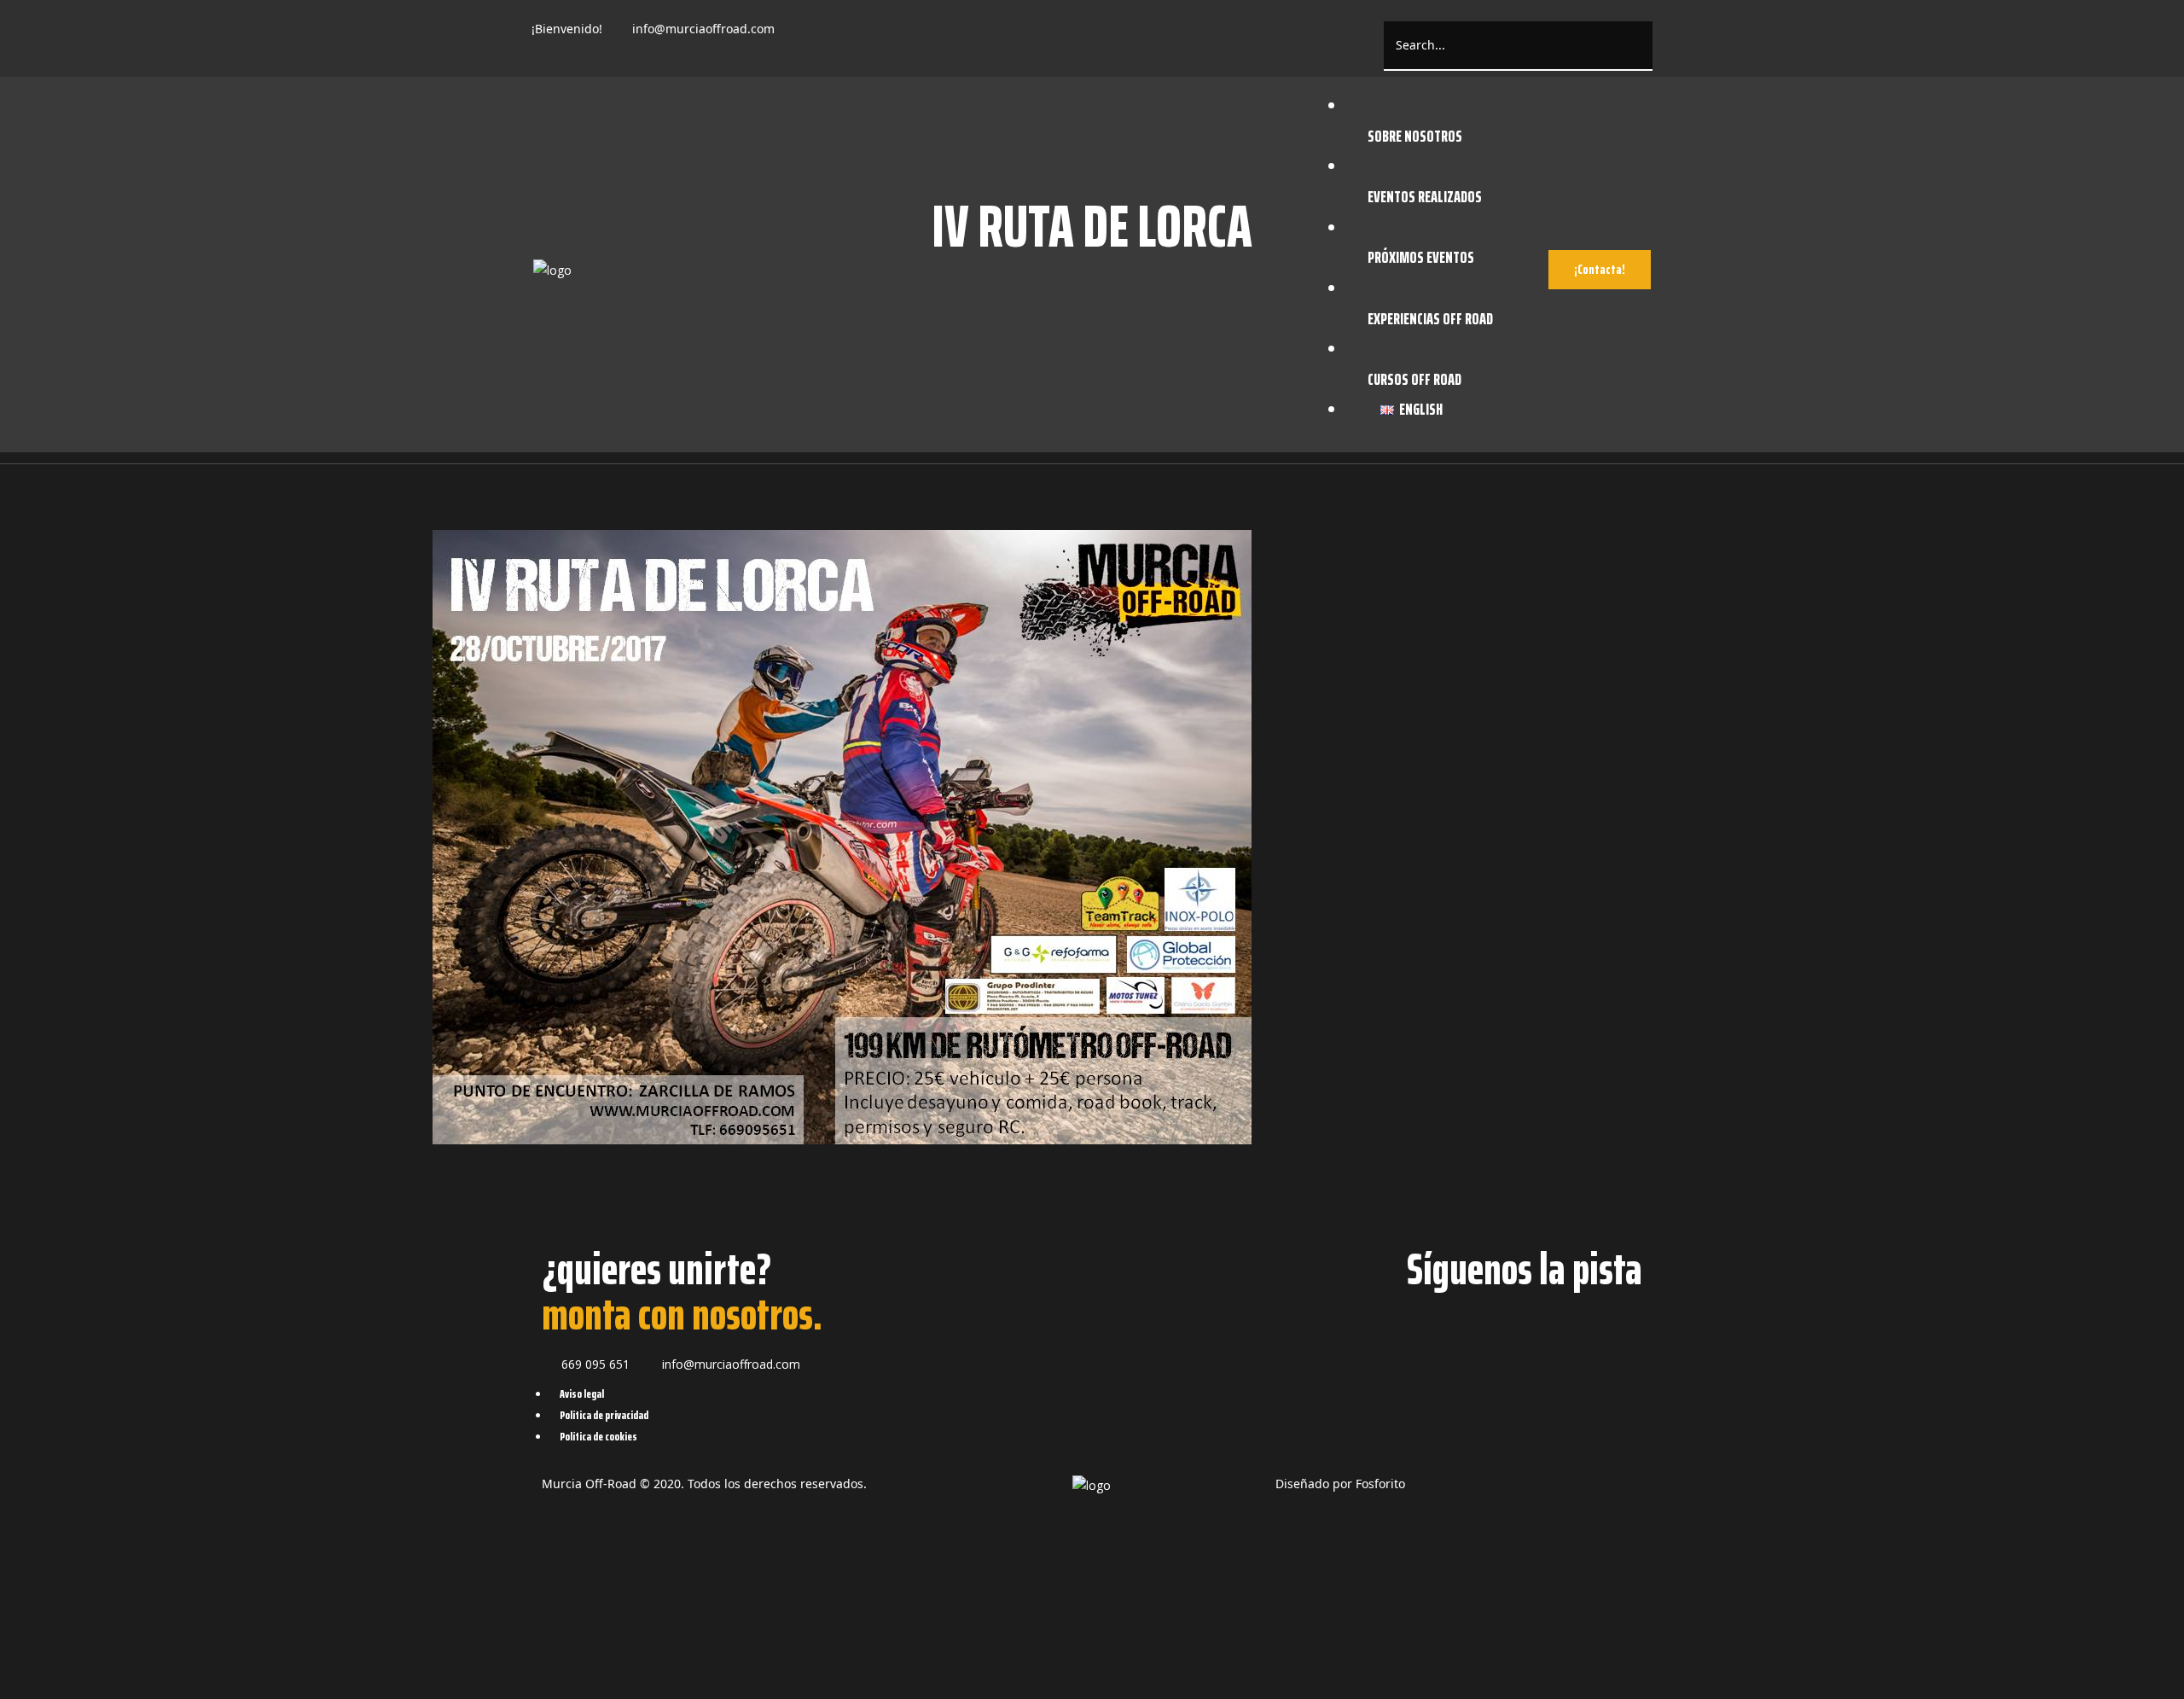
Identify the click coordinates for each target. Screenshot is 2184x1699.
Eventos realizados (1425, 196)
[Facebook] (810, 37)
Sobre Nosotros (1415, 136)
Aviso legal (582, 1394)
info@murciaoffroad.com (703, 29)
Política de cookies (598, 1436)
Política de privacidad (604, 1415)
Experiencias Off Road (1430, 318)
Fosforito (1380, 1484)
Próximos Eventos (1421, 257)
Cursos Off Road (1414, 379)
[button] (1600, 270)
